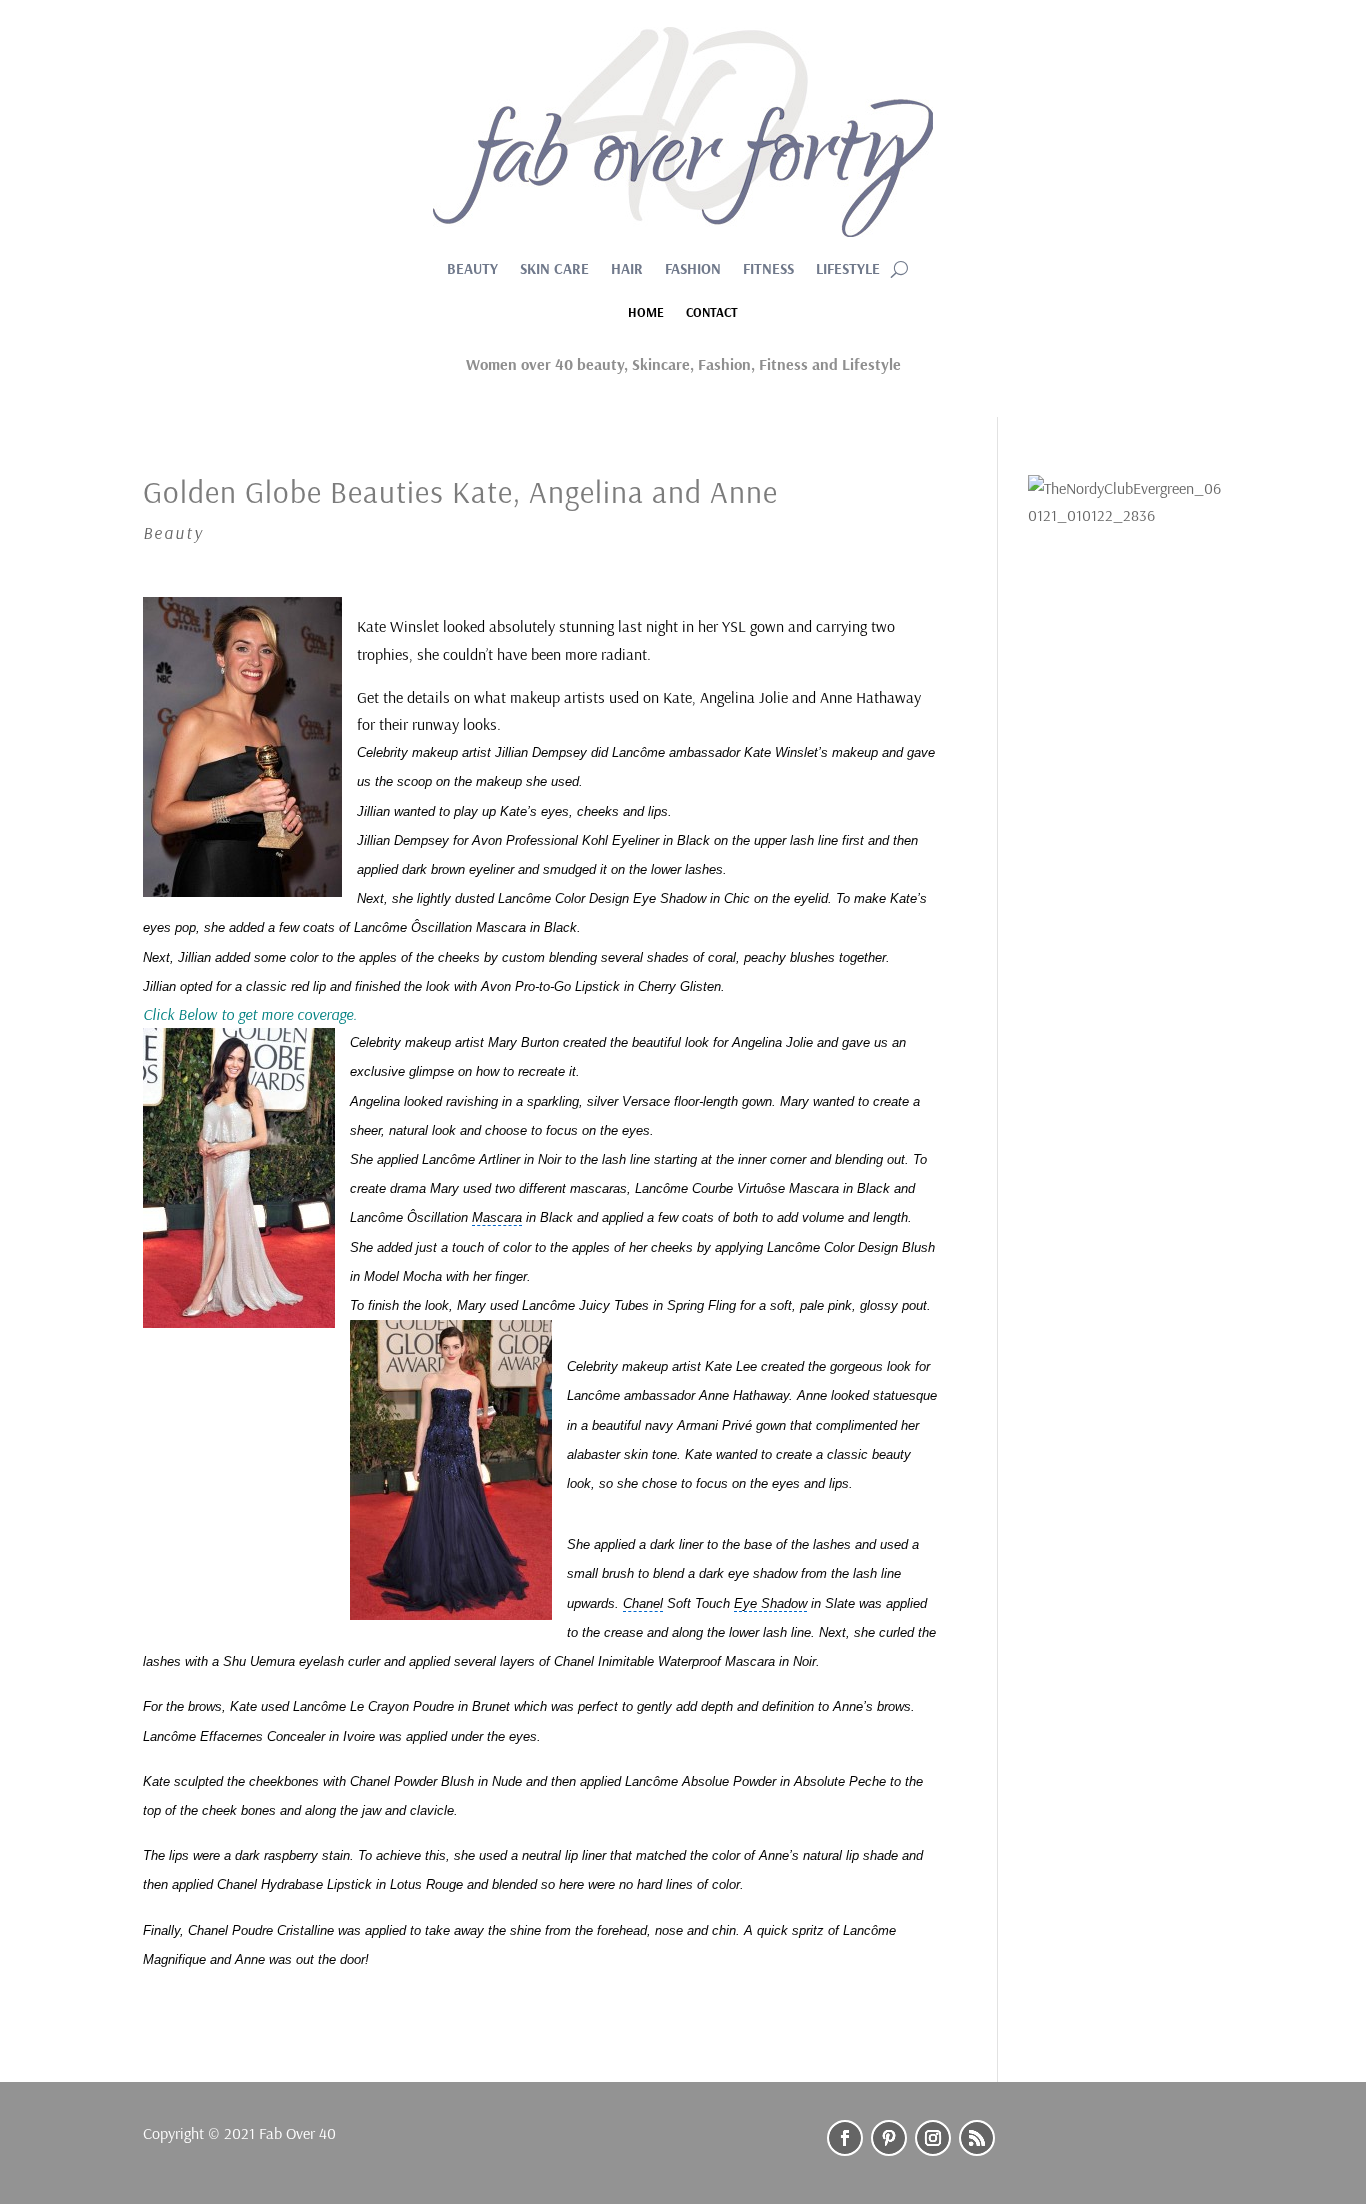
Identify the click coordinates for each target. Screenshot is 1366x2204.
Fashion (693, 270)
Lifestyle (848, 270)
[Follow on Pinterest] (889, 2138)
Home (646, 312)
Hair (627, 270)
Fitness (768, 270)
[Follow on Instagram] (933, 2138)
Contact (712, 312)
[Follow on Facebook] (845, 2138)
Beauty (472, 270)
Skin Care (554, 270)
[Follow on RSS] (977, 2138)
